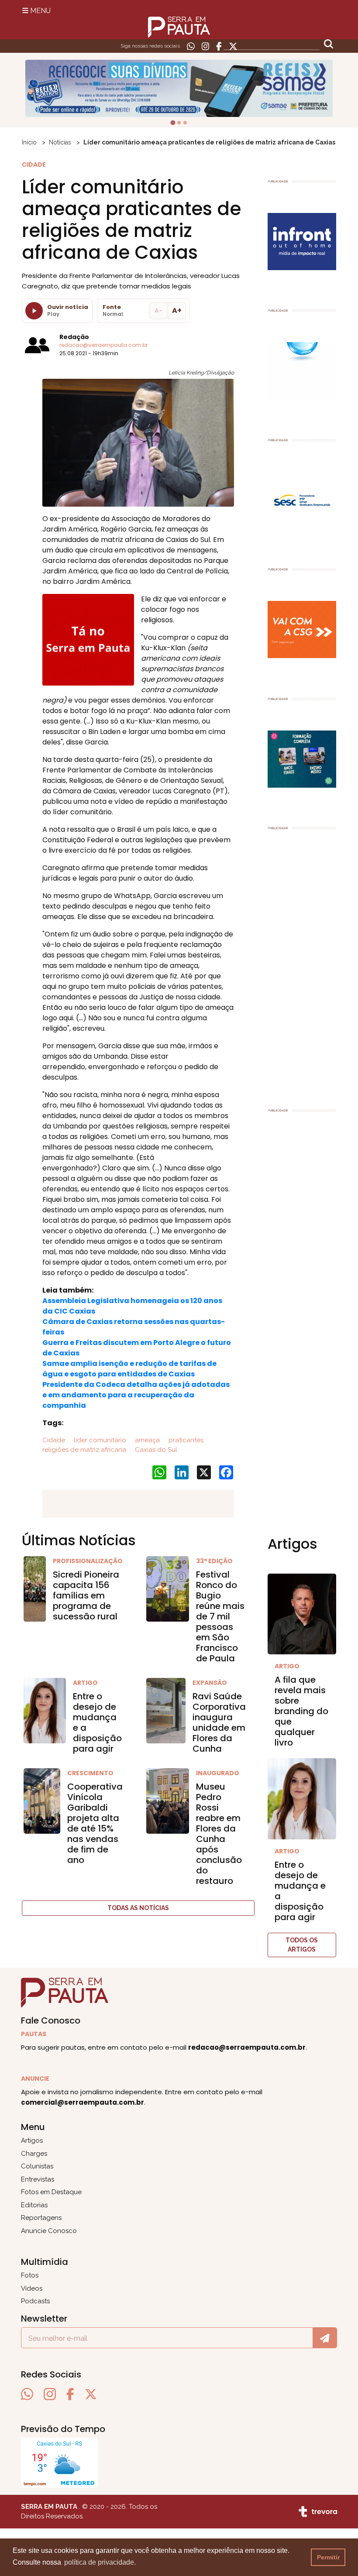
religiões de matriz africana (84, 1450)
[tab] (173, 123)
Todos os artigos (302, 1945)
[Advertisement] (302, 965)
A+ (177, 310)
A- (158, 310)
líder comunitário (99, 1440)
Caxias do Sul (155, 1450)
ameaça (146, 1440)
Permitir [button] (328, 2557)
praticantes (185, 1440)
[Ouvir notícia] (34, 311)
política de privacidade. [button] (100, 2562)
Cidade (54, 1440)
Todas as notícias (138, 1908)
